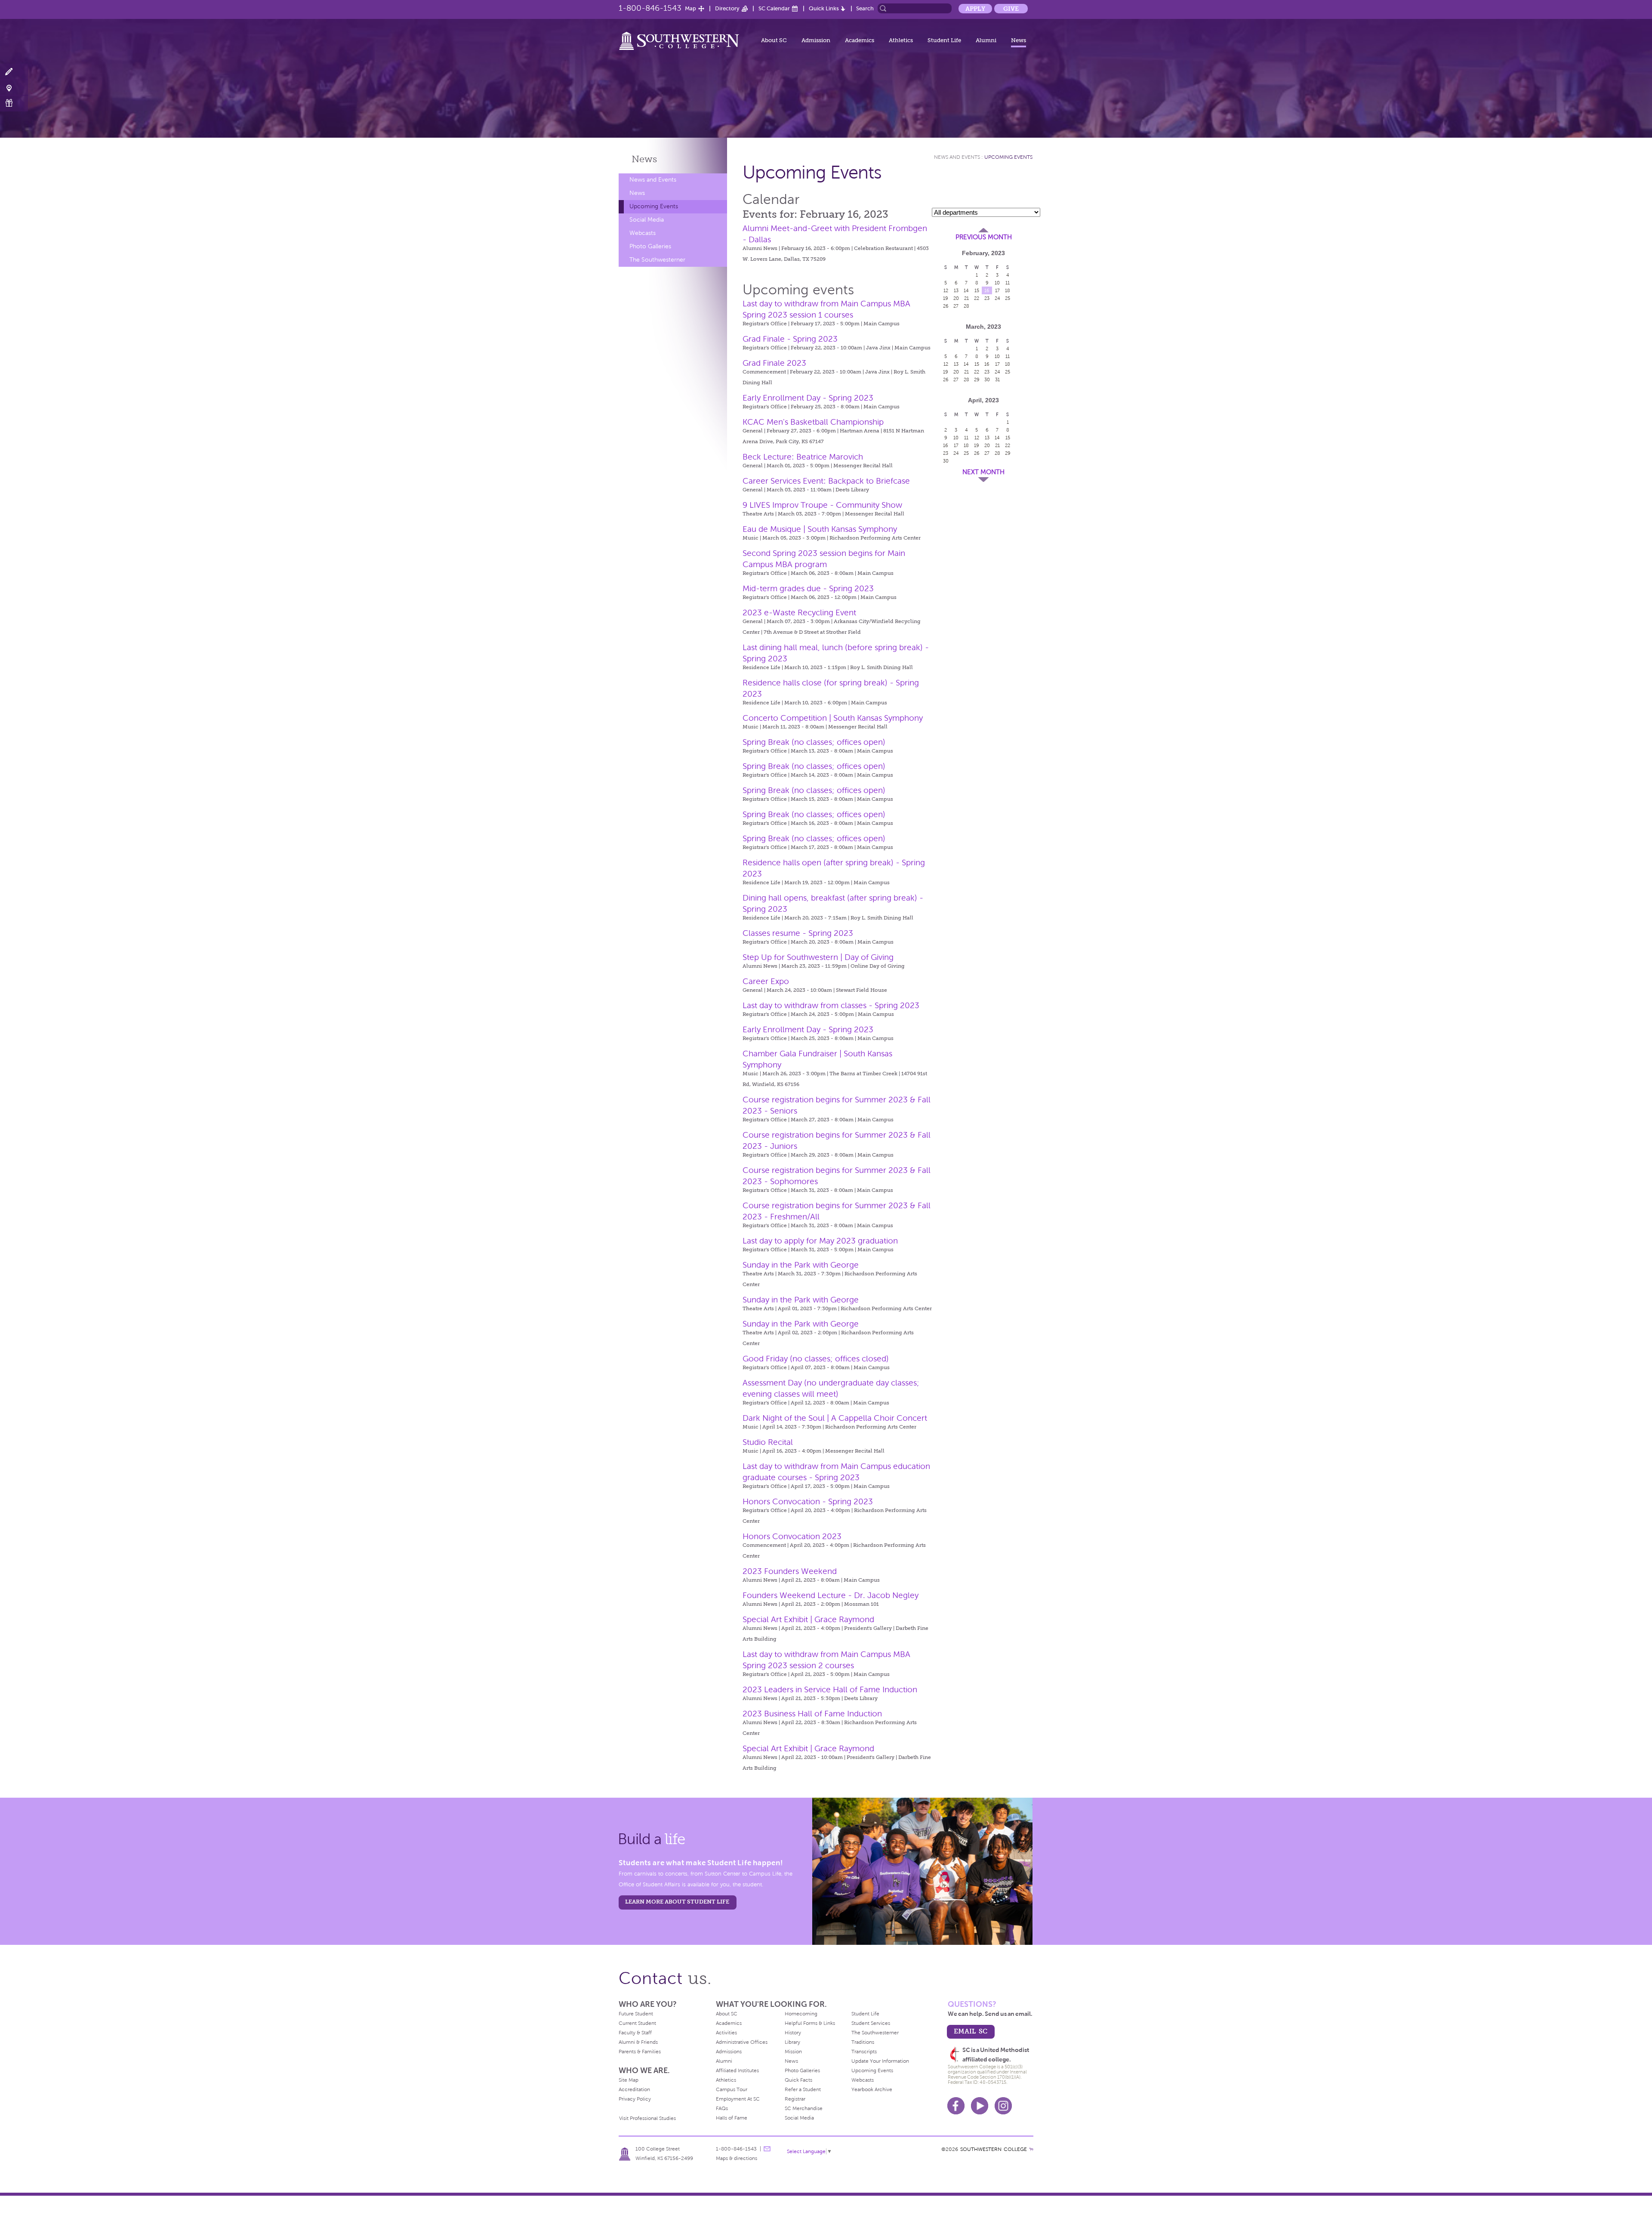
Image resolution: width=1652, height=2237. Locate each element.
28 (966, 306)
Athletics (901, 40)
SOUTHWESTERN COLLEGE (994, 2149)
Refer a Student (803, 2089)
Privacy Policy (635, 2099)
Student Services (871, 2023)
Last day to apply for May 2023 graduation (820, 1241)
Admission (816, 40)
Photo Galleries (650, 246)
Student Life (944, 40)
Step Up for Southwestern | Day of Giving (818, 957)
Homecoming (801, 2014)
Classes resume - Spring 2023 (798, 933)
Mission (793, 2052)
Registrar (795, 2099)
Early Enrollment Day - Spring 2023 (808, 398)
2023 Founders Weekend (790, 1571)
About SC (774, 40)
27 (956, 306)
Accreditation (634, 2089)
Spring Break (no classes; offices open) (814, 742)
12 (946, 290)
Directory (727, 8)
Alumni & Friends (638, 2042)
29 (977, 380)
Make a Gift (14, 103)
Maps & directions (737, 2158)
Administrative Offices (742, 2042)
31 (997, 380)
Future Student (636, 2014)
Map (690, 8)
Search (865, 8)
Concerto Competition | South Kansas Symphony (833, 718)
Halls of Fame (732, 2118)
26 (946, 306)
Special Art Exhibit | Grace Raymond (808, 1619)
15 (977, 290)
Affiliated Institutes (737, 2070)
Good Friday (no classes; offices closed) (816, 1359)
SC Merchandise (804, 2108)
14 (966, 290)
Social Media (647, 220)
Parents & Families (640, 2052)
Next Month (983, 472)
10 (997, 283)
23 (987, 298)
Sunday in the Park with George (801, 1265)
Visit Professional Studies (647, 2118)
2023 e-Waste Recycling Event (799, 612)
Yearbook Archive (872, 2089)
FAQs (722, 2108)
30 (987, 380)
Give (1011, 9)
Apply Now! (14, 72)
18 (1008, 290)
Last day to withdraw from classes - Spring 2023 (831, 1005)
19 (946, 298)
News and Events (653, 180)
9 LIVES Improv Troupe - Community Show (822, 505)
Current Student (637, 2023)
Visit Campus (14, 88)
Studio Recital (768, 1442)
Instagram (1003, 2106)
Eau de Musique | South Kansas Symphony (820, 529)
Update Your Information (880, 2061)
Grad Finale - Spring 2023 (790, 339)
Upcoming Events (654, 206)
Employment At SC (738, 2099)
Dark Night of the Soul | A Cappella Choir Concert (835, 1418)
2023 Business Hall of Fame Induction (812, 1714)
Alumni (986, 40)
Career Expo (766, 981)
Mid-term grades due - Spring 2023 (808, 588)
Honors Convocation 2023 (792, 1536)
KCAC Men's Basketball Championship (813, 422)
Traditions (863, 2042)
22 (977, 298)
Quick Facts (798, 2080)
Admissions (729, 2052)
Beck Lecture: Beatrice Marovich (803, 457)
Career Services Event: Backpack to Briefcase (826, 481)
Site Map (629, 2080)
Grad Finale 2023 (774, 363)
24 (997, 298)
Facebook (956, 2106)
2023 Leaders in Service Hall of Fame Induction (830, 1689)
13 (956, 290)
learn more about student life (677, 1902)
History (793, 2033)
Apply (975, 9)
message (767, 2149)
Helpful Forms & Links (810, 2023)
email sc (971, 2031)
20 (956, 298)
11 (1008, 283)
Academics (860, 40)
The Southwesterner (657, 260)
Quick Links (824, 8)
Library (792, 2042)
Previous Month (984, 237)
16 (987, 290)
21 (966, 298)
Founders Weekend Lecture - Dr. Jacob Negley (831, 1595)
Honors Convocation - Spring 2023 (808, 1501)
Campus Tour (732, 2089)
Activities (726, 2033)
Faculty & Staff (635, 2033)
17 (997, 290)
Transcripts (864, 2052)
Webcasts (643, 233)
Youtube (980, 2106)
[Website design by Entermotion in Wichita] (1031, 2149)
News (1019, 40)
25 (1008, 298)
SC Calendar (774, 8)
